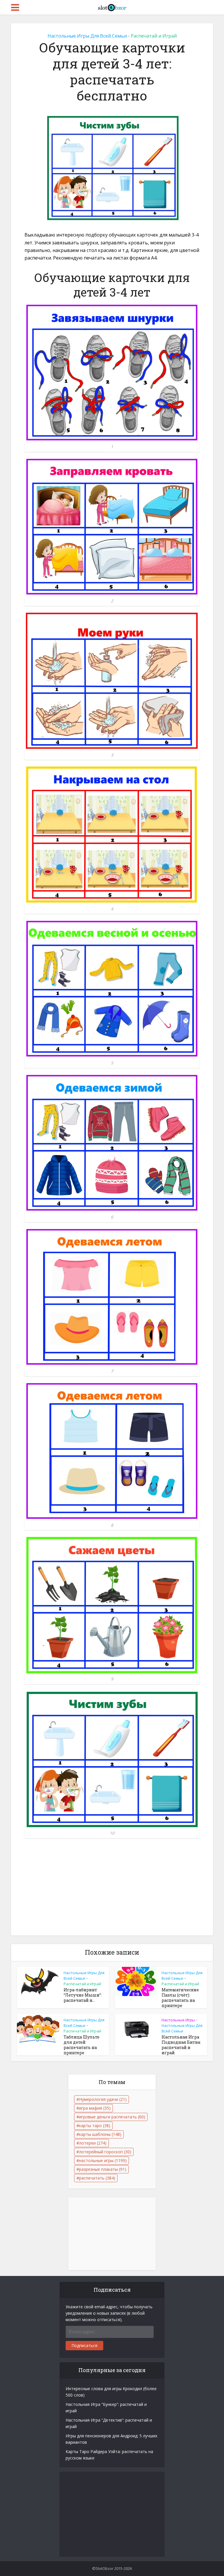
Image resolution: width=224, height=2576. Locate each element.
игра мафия (95, 2108)
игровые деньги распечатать (112, 2117)
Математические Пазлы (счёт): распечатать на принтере (180, 1998)
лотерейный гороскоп (105, 2152)
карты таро (95, 2125)
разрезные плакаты (103, 2169)
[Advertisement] (112, 1892)
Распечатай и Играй (154, 36)
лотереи (93, 2143)
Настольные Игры (178, 2020)
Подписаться (84, 2345)
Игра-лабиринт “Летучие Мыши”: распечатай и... (83, 1995)
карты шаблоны (100, 2134)
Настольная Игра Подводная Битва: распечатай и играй (181, 2045)
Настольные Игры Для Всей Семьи (87, 36)
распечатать (97, 2178)
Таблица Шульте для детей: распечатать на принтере (82, 2045)
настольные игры (103, 2160)
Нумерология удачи (103, 2099)
